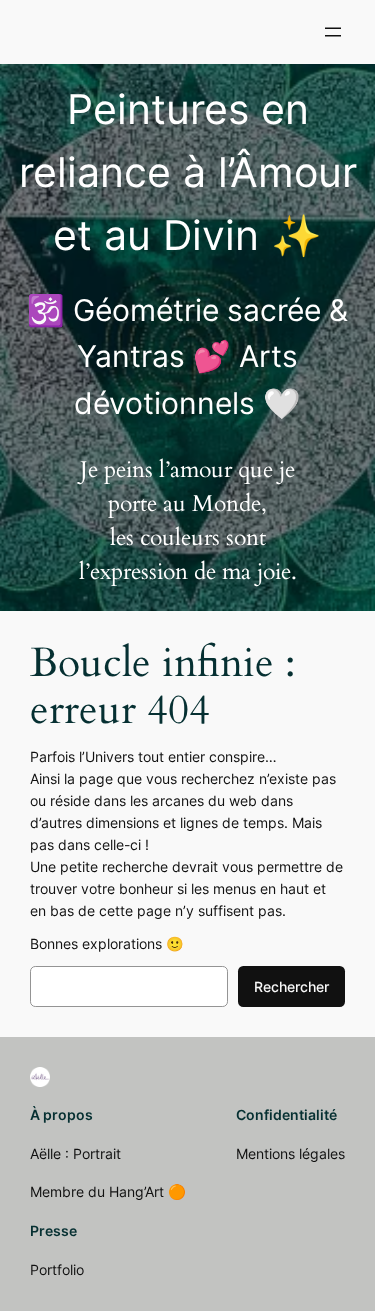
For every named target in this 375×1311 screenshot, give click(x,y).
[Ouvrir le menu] (333, 32)
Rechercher (291, 986)
